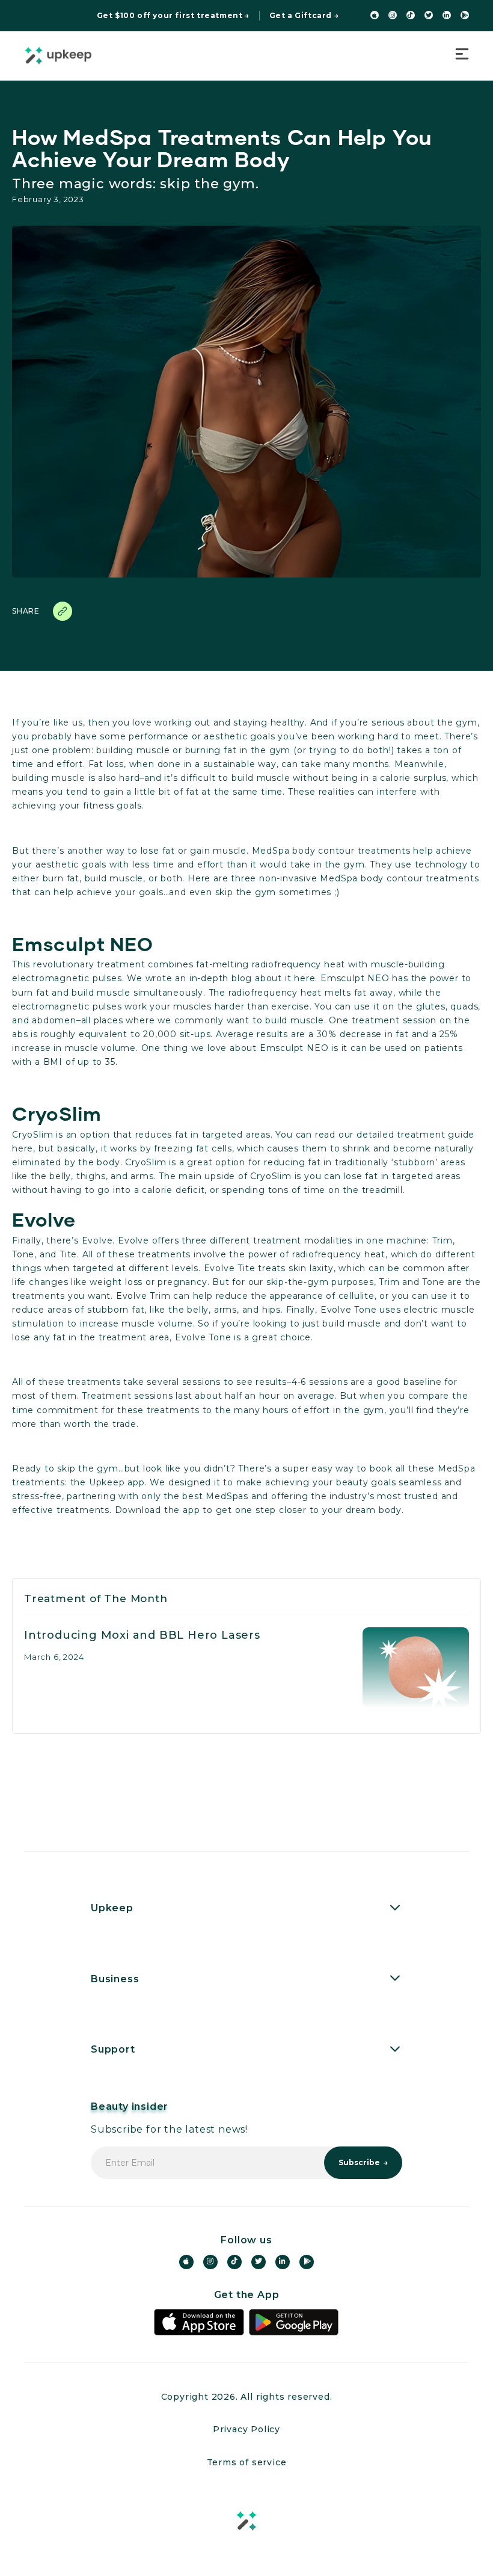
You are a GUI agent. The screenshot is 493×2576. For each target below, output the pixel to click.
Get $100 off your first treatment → (173, 16)
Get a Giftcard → (304, 16)
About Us (115, 1940)
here (305, 978)
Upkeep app (117, 1482)
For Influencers (132, 2011)
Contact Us (120, 2082)
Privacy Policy (246, 2429)
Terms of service (247, 2462)
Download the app (158, 1510)
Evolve (97, 1240)
